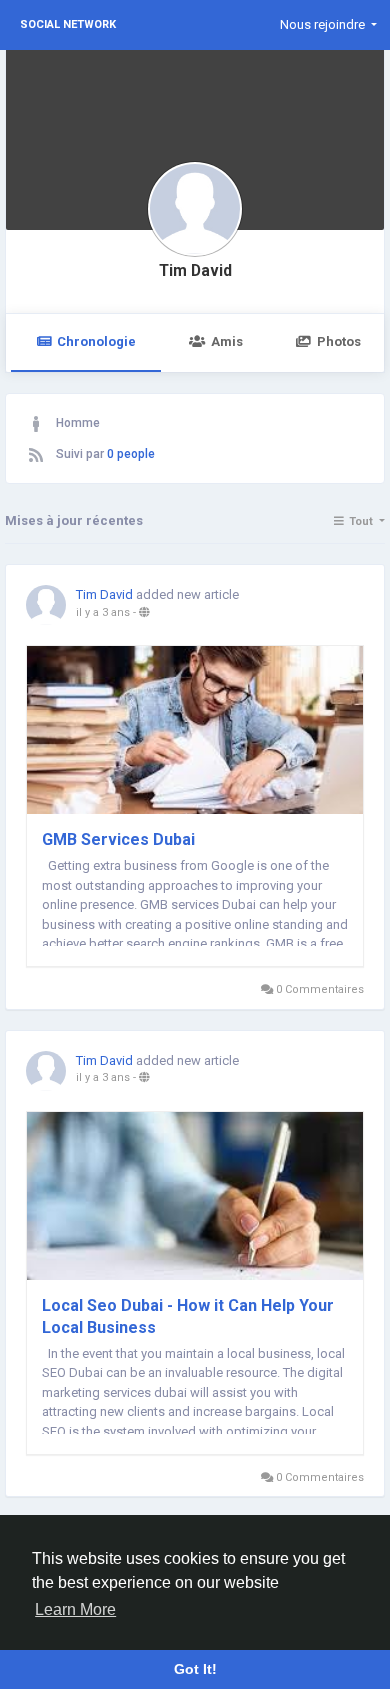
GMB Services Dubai (118, 839)
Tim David (195, 271)
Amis (227, 341)
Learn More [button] (75, 1609)
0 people (131, 454)
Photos (339, 341)
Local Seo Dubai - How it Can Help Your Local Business (188, 1316)
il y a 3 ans (103, 612)
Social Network (68, 24)
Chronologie (96, 341)
